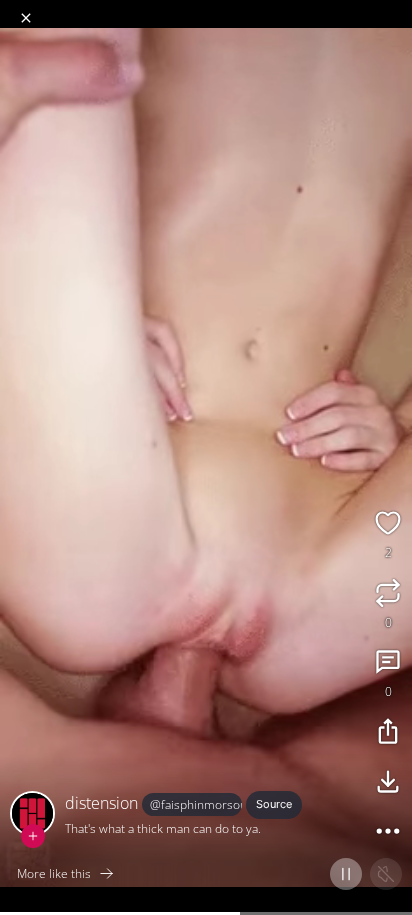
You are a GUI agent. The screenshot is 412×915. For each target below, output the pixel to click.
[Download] (388, 784)
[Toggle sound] (386, 874)
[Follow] (33, 836)
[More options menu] (394, 10)
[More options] (388, 834)
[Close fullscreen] (26, 18)
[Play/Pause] (346, 874)
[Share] (388, 734)
